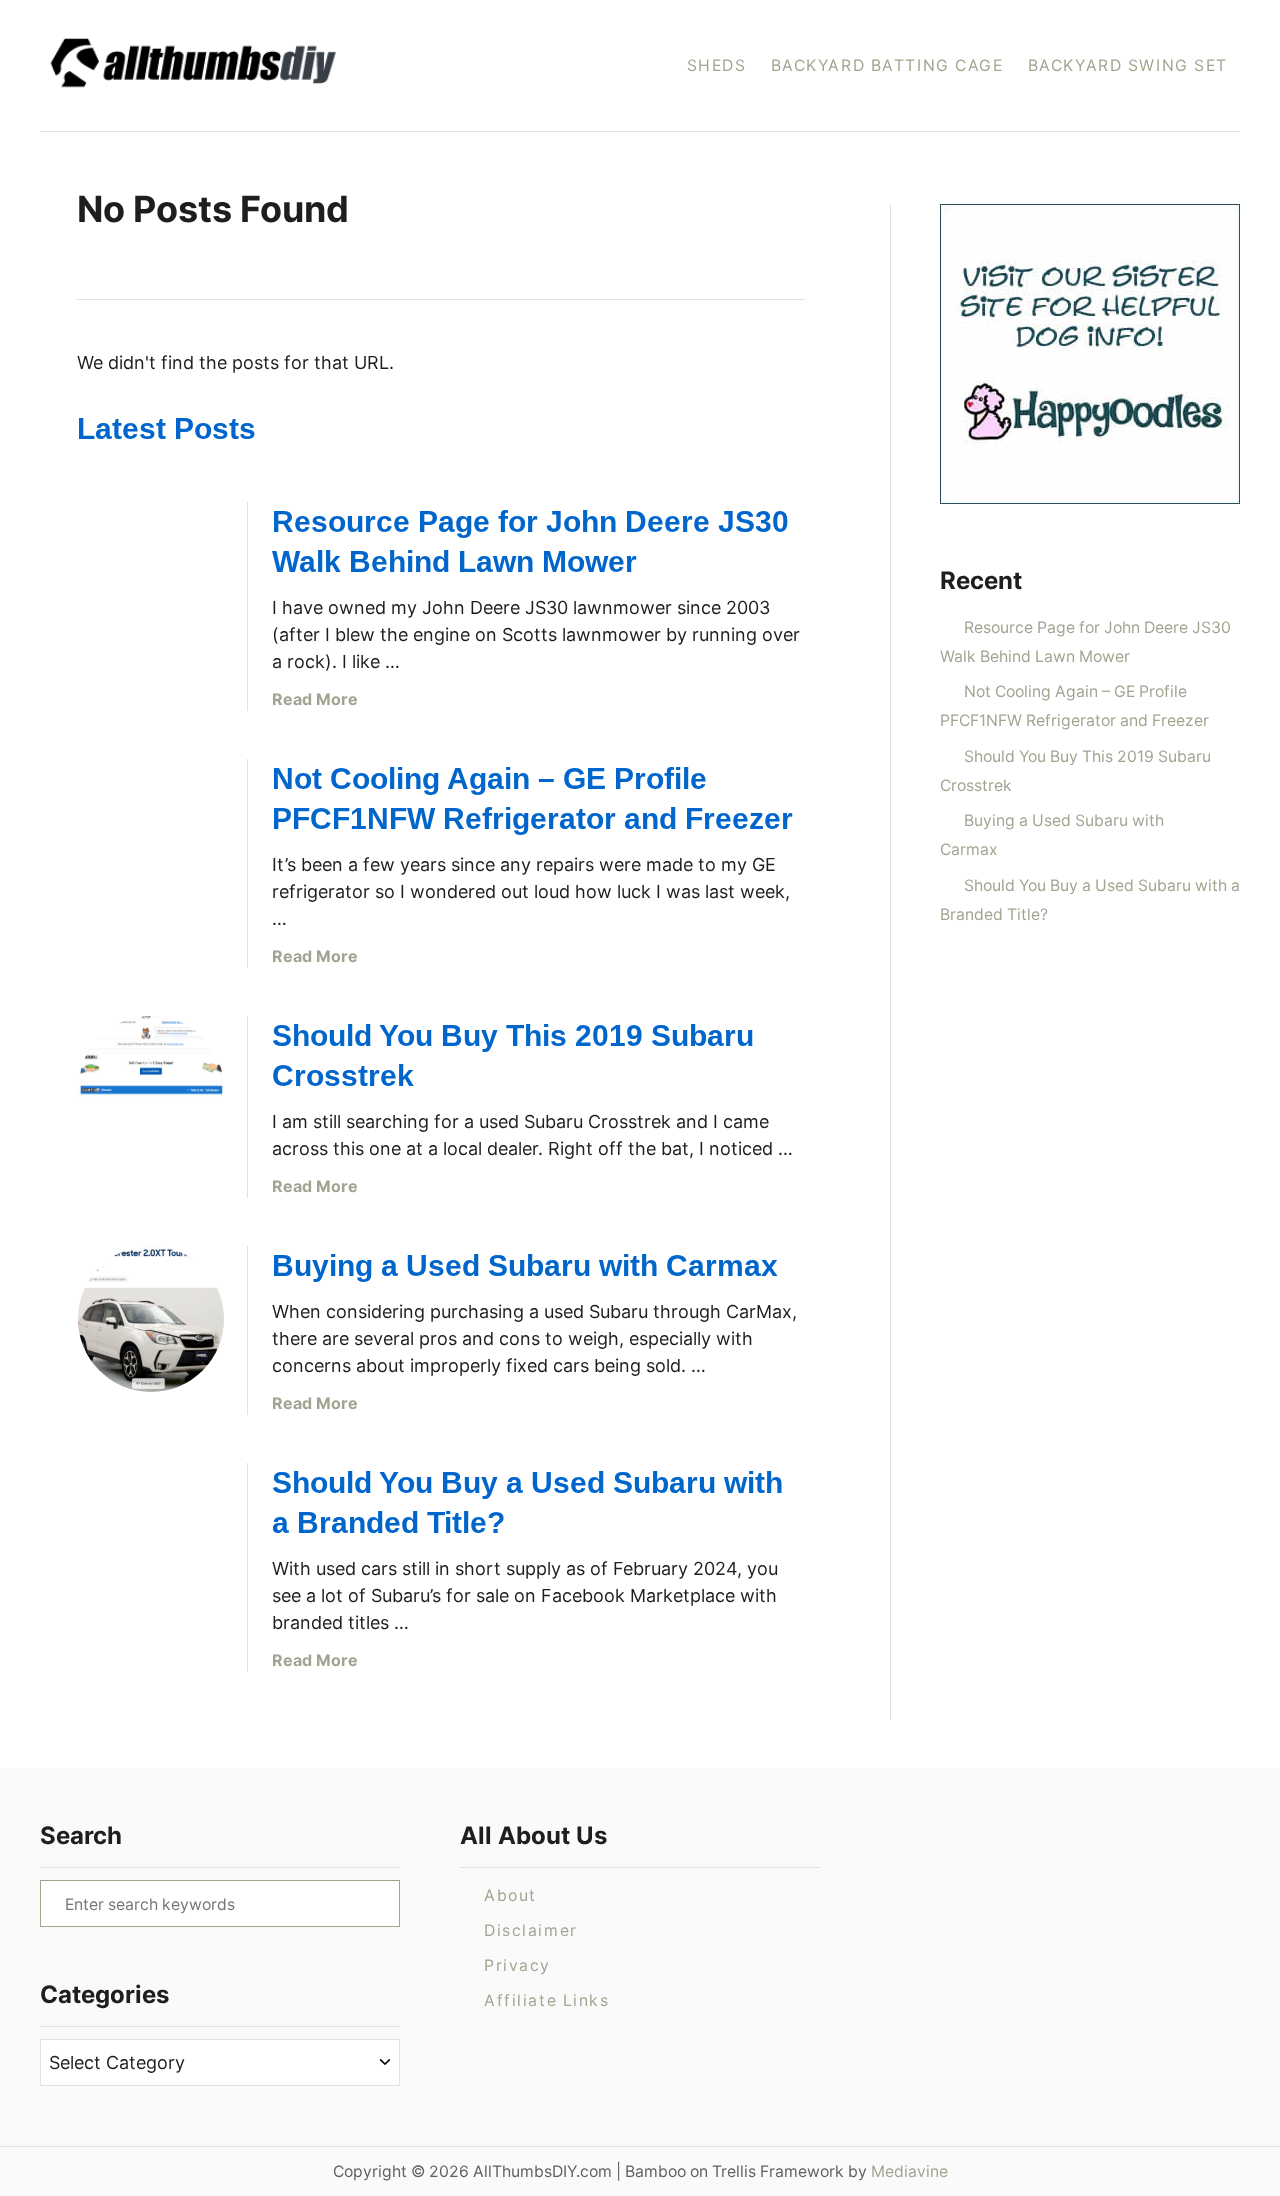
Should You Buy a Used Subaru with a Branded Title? (1090, 900)
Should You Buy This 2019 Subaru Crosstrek (1075, 771)
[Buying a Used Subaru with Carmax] (151, 1319)
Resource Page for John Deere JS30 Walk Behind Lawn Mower (1085, 642)
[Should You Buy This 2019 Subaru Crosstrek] (151, 1089)
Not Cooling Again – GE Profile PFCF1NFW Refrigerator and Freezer (1074, 706)
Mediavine (909, 2171)
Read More (315, 699)
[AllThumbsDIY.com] (258, 65)
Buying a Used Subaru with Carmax (525, 1265)
